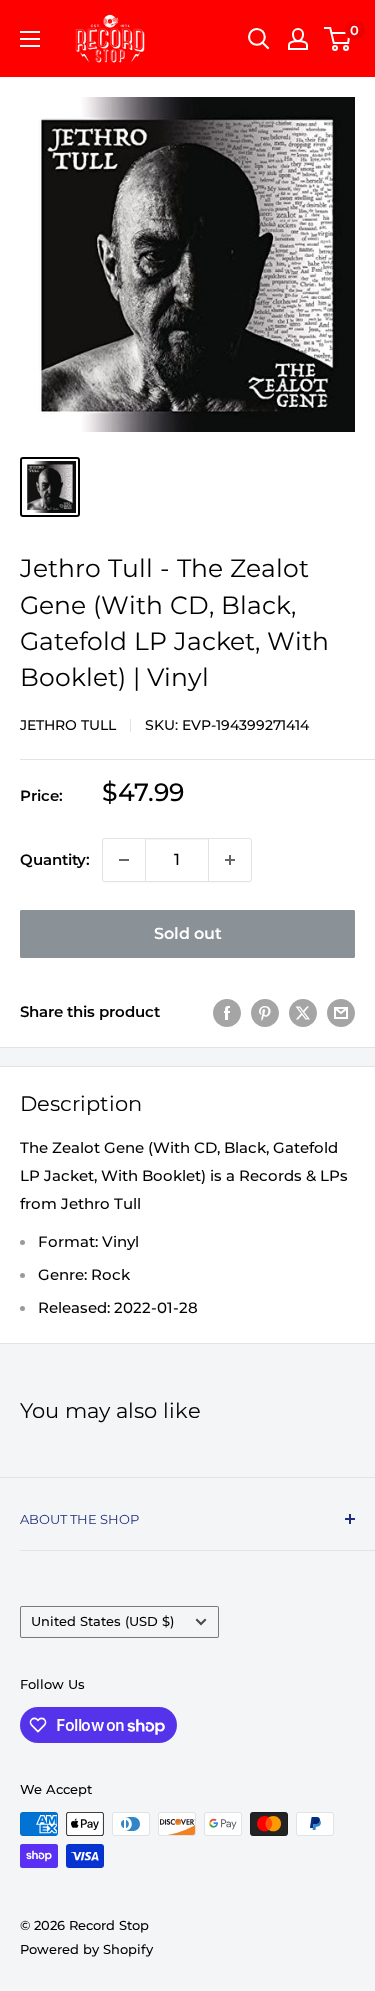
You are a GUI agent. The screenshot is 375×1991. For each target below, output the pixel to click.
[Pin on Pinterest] (265, 1012)
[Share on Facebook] (227, 1012)
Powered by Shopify (86, 1949)
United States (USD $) (102, 1621)
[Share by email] (341, 1012)
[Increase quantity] (230, 860)
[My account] (298, 39)
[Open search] (259, 39)
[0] (338, 39)
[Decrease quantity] (124, 860)
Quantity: (55, 859)
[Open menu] (30, 39)
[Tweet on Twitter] (303, 1012)
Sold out (188, 933)
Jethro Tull (68, 725)
